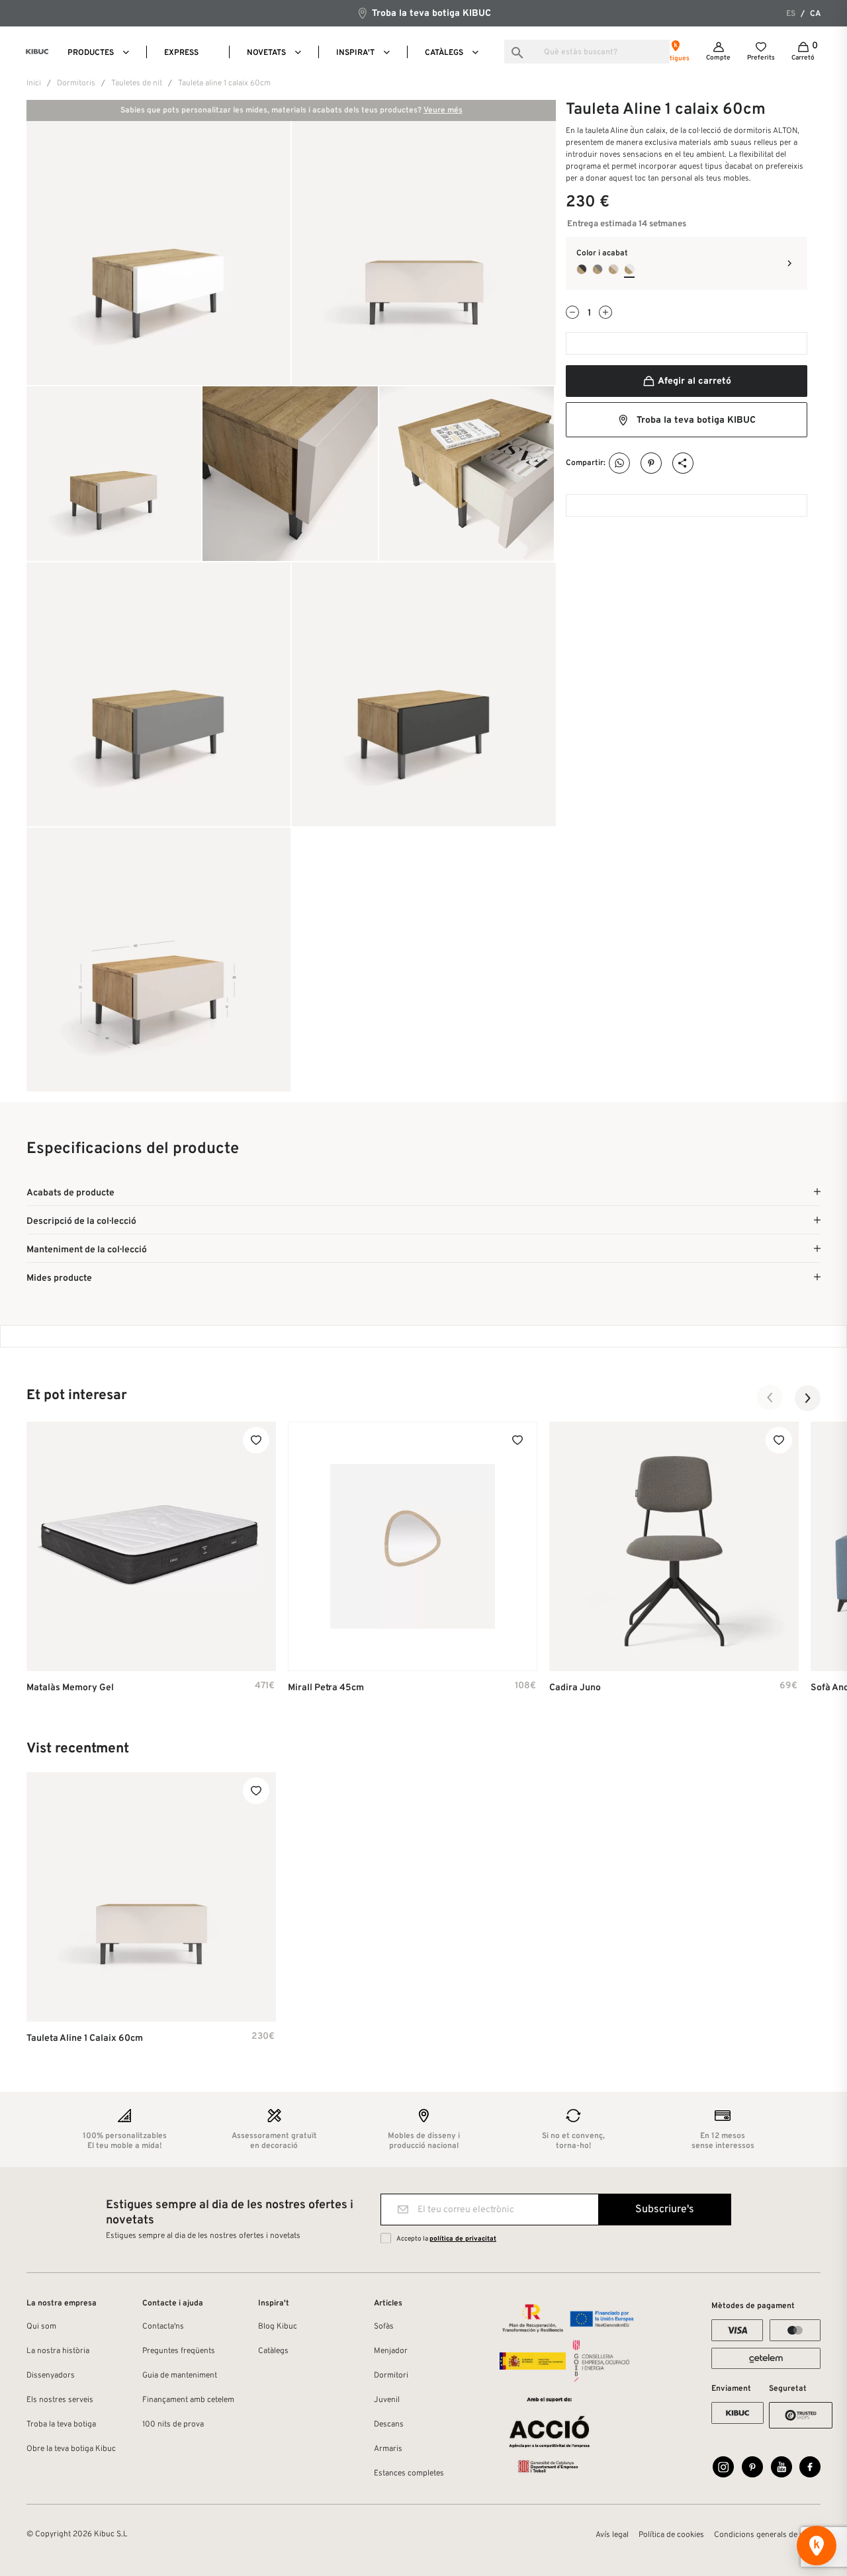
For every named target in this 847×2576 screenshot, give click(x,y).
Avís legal (612, 2535)
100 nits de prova (173, 2425)
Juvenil (387, 2400)
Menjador (391, 2351)
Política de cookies (671, 2535)
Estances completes (409, 2473)
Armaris (388, 2449)
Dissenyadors (51, 2376)
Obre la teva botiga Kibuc (71, 2449)
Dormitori (391, 2376)
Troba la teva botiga (61, 2425)
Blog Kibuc (278, 2327)
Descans (389, 2425)
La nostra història (58, 2351)
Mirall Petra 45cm (326, 1688)
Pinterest (651, 463)
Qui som (41, 2327)
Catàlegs (273, 2351)
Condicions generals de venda (767, 2535)
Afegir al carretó (693, 381)
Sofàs (384, 2327)
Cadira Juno (575, 1688)
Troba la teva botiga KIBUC (430, 14)
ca (815, 14)
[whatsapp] (620, 463)
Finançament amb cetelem (188, 2400)
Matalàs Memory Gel (70, 1688)
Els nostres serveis (60, 2400)
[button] (770, 1398)
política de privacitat (463, 2239)
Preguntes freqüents (179, 2351)
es (791, 14)
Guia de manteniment (180, 2376)
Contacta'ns (163, 2327)
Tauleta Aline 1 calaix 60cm (85, 2039)
